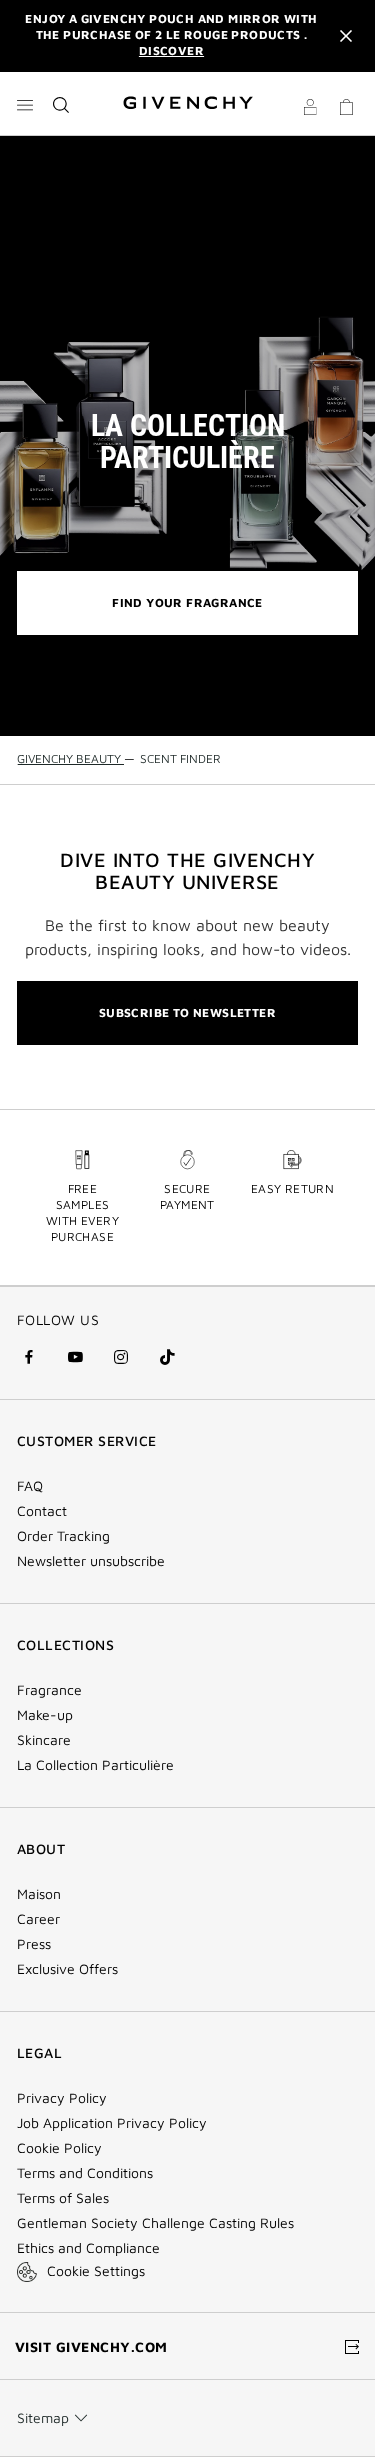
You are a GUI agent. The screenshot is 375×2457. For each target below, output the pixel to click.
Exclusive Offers (67, 1969)
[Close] (346, 36)
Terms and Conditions (85, 2173)
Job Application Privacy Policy (112, 2123)
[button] (310, 110)
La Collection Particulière (95, 1765)
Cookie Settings (96, 2270)
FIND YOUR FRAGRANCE (187, 602)
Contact (42, 1511)
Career (38, 1919)
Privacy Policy (62, 2098)
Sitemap (43, 2417)
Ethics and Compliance (88, 2248)
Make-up (45, 1715)
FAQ (30, 1486)
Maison (39, 1894)
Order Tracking (63, 1536)
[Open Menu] (25, 105)
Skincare (44, 1740)
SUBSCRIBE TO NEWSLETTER (187, 1012)
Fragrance (49, 1690)
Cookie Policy (59, 2148)
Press (34, 1944)
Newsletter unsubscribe (91, 1561)
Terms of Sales (63, 2198)
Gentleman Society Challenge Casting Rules (155, 2223)
